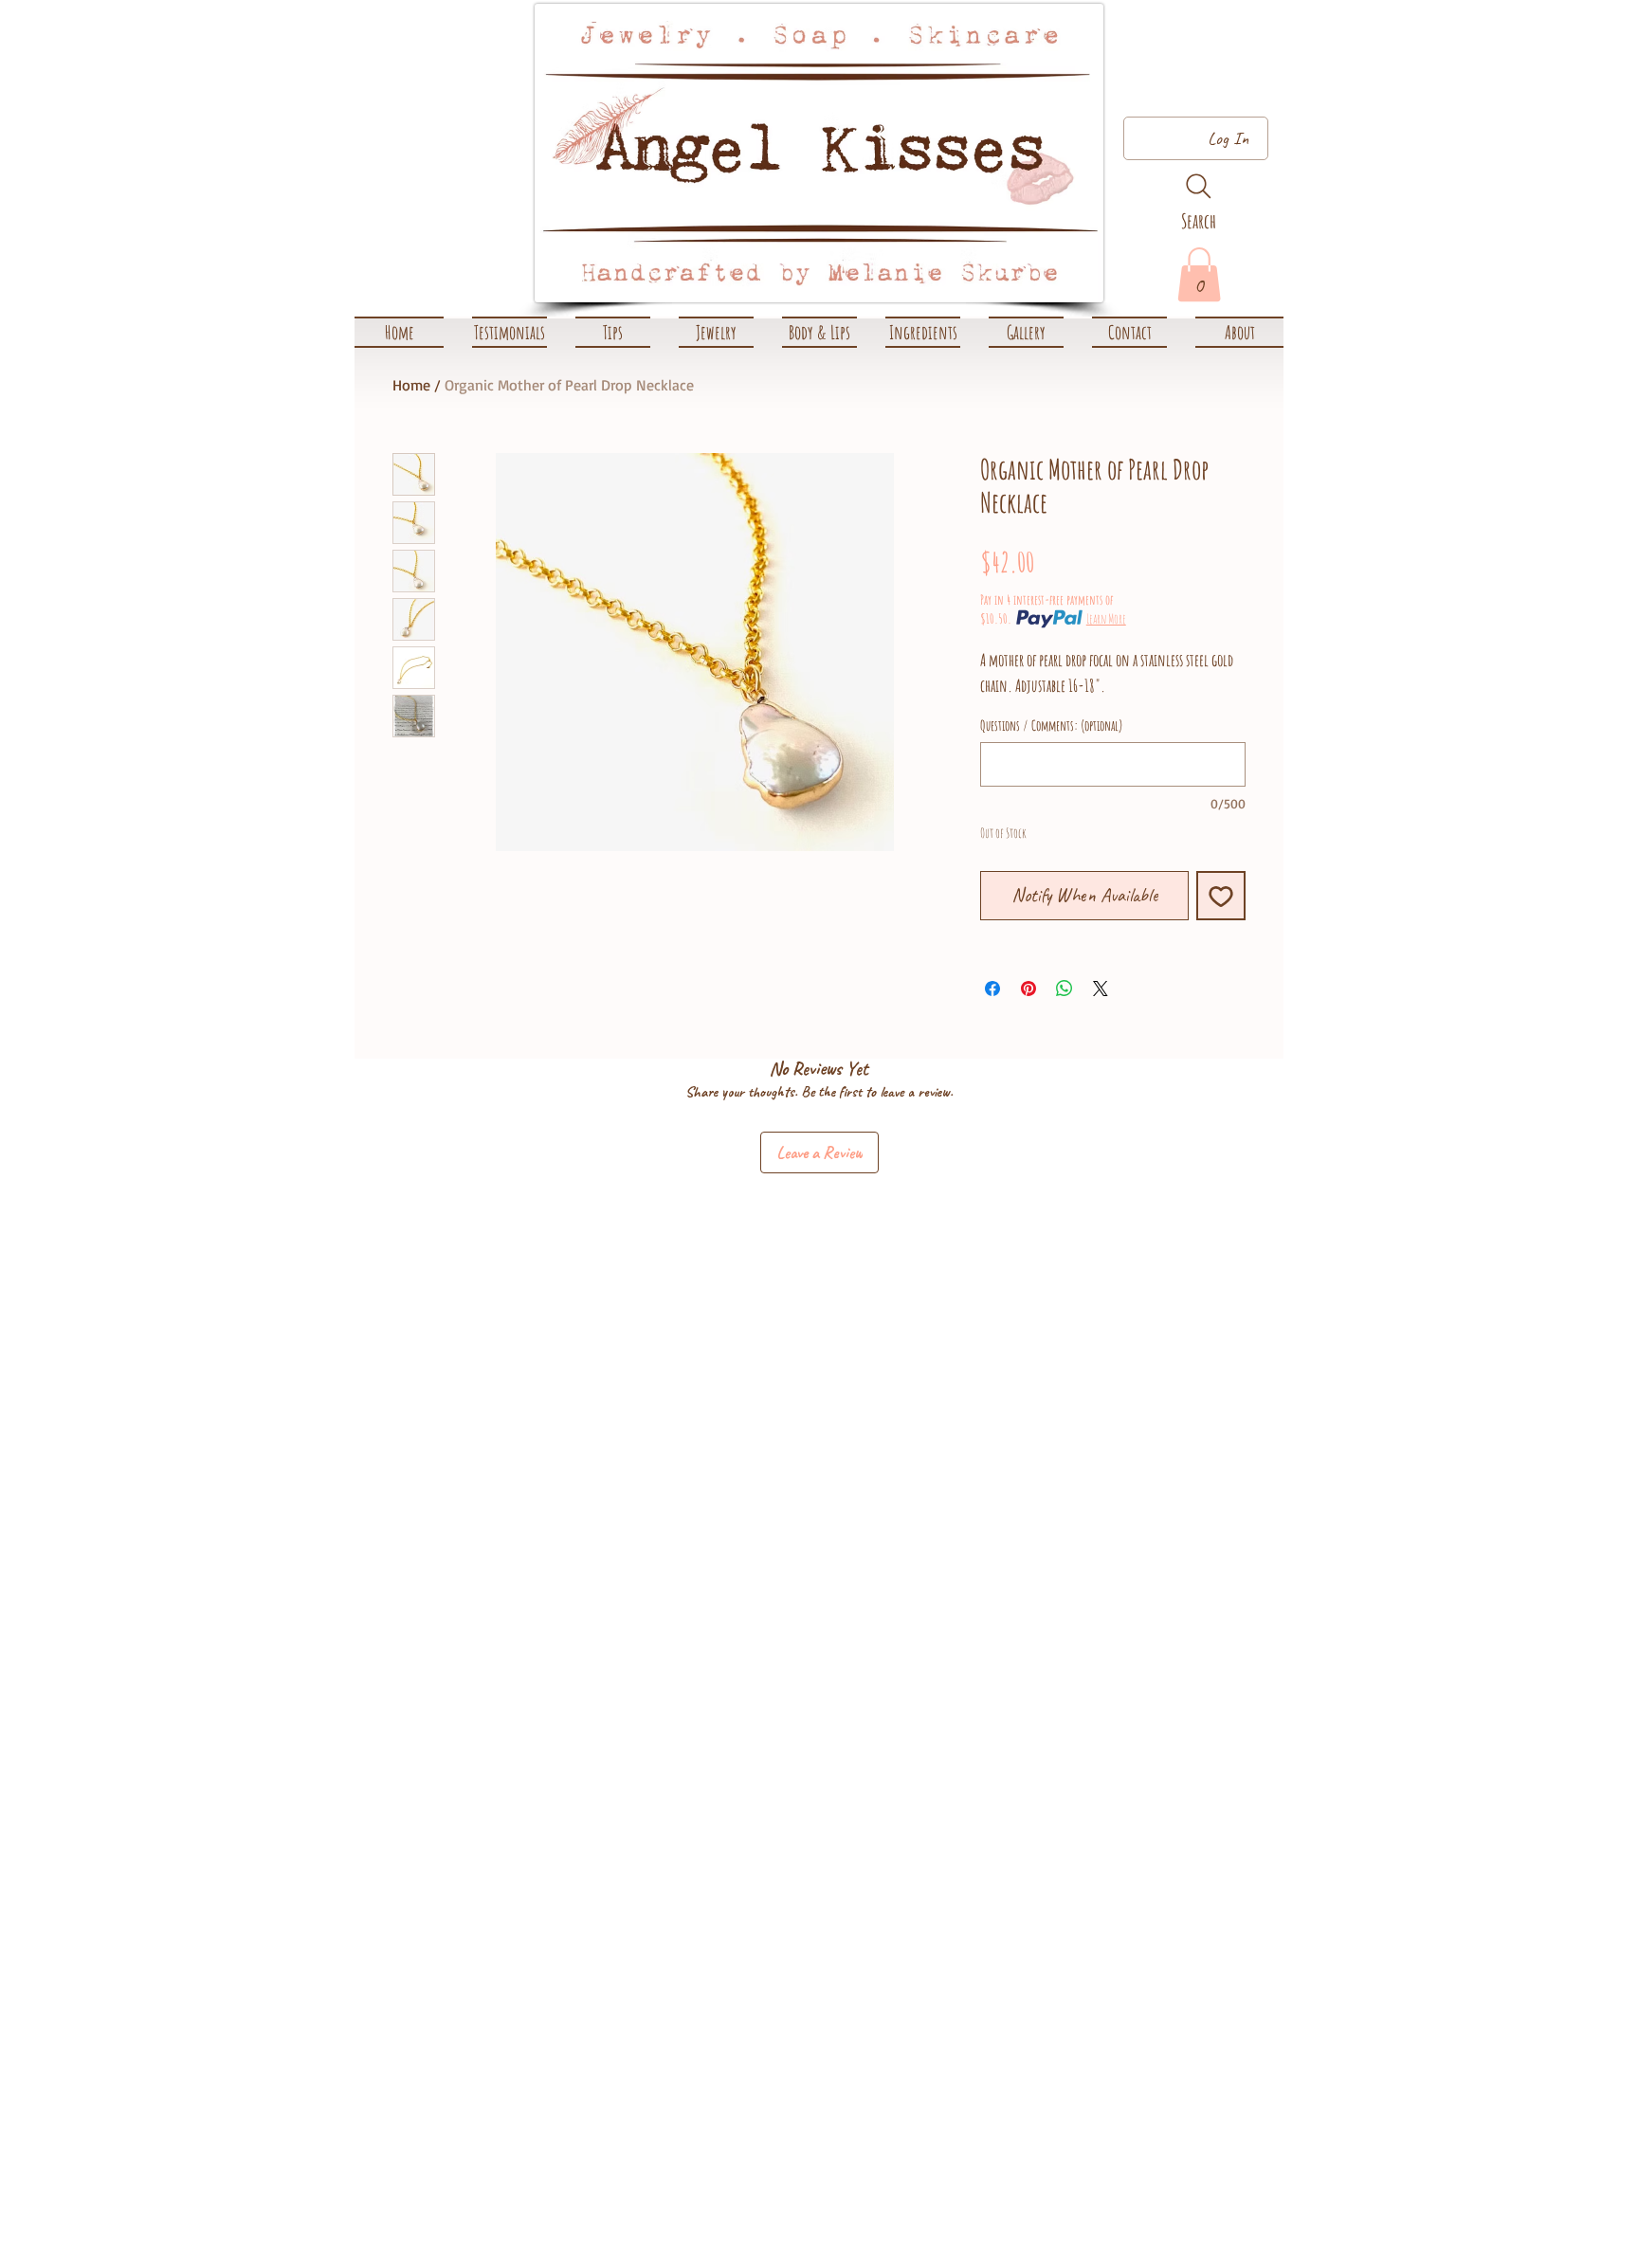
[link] (1199, 274)
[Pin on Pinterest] (1028, 989)
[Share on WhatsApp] (1065, 989)
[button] (716, 332)
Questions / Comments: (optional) (1052, 726)
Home (411, 385)
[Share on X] (1101, 989)
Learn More (1106, 618)
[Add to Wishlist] (1221, 896)
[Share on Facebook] (992, 989)
